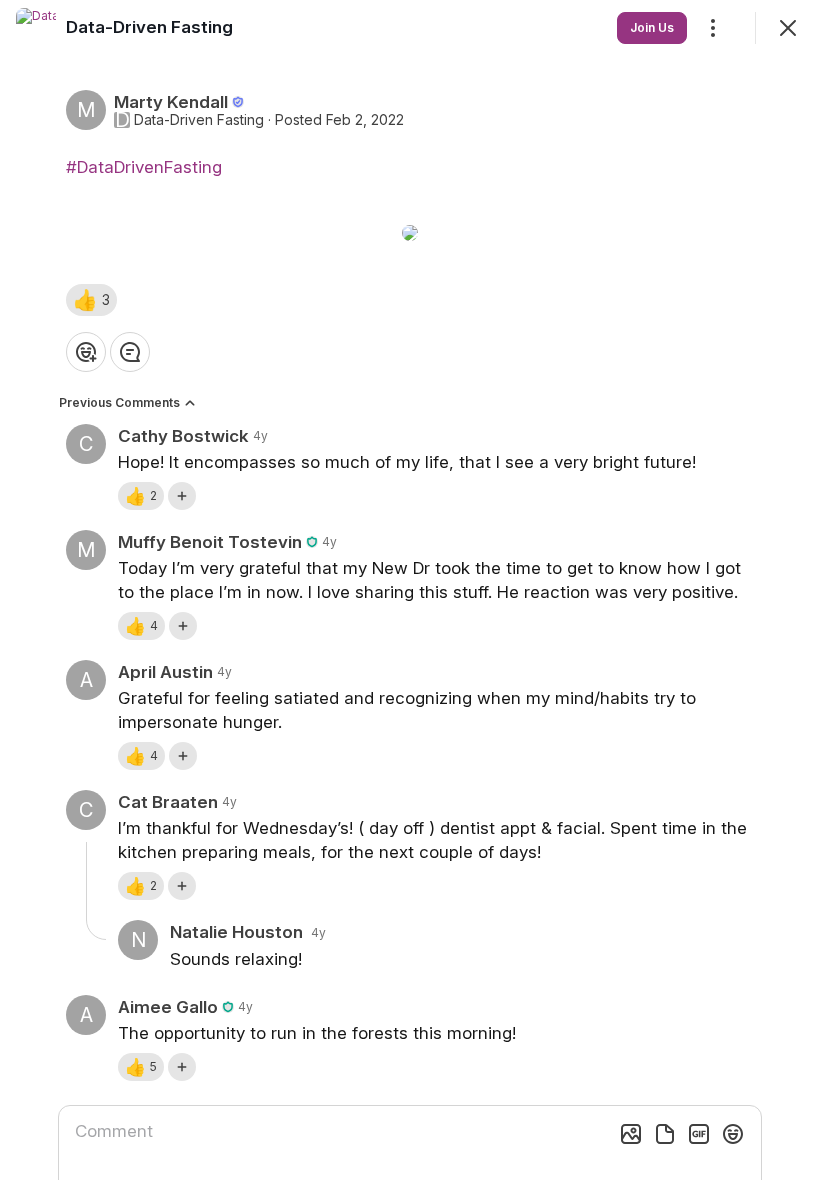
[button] (91, 300)
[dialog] (410, 590)
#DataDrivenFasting (144, 167)
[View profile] (36, 28)
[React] (86, 352)
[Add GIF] (699, 1134)
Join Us (652, 27)
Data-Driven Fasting (199, 120)
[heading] (149, 27)
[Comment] (130, 352)
